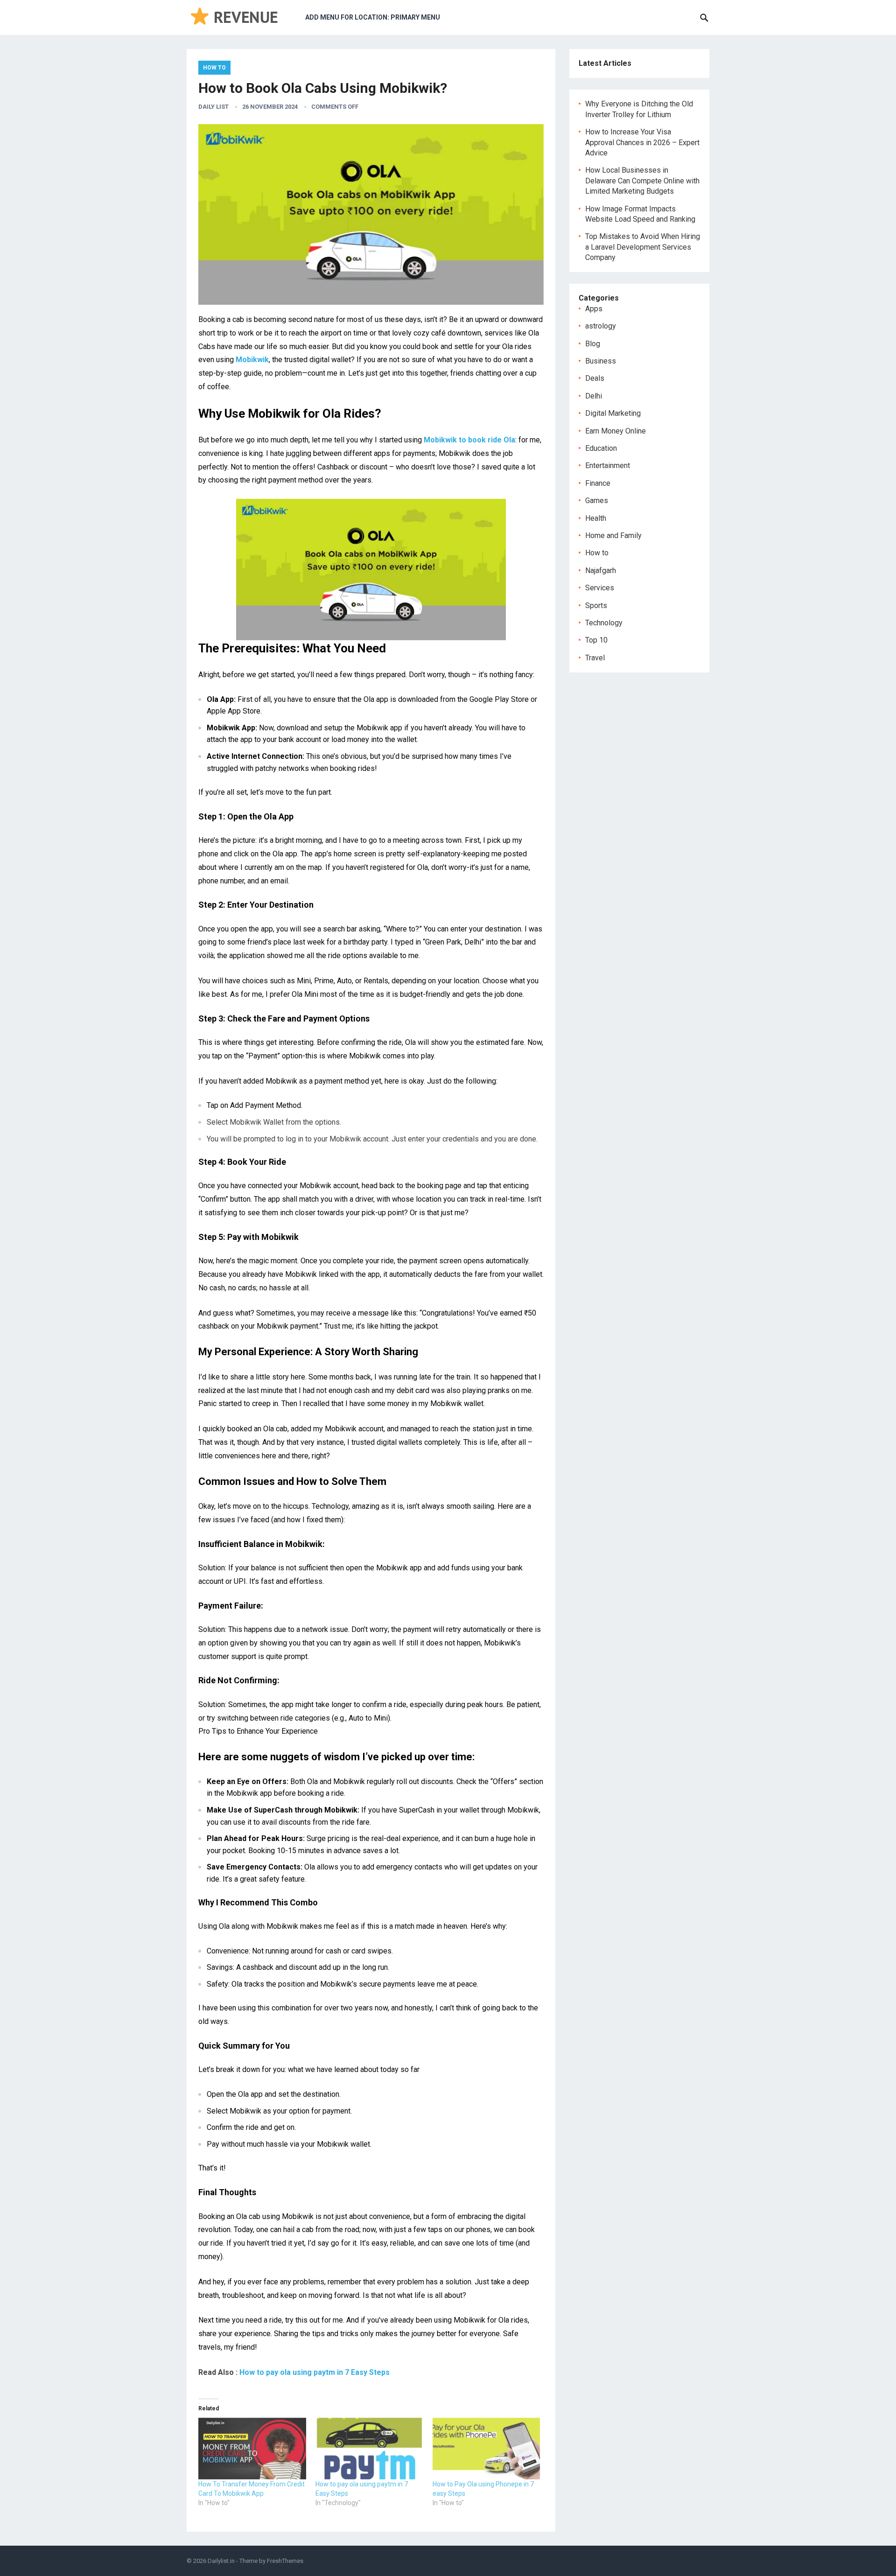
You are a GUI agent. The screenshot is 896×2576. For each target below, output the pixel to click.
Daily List (213, 107)
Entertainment (608, 465)
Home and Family (613, 535)
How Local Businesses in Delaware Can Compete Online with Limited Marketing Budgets (642, 181)
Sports (596, 605)
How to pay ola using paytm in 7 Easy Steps (315, 2372)
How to (214, 68)
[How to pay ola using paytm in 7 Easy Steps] (369, 2449)
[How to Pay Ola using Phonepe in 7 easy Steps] (486, 2449)
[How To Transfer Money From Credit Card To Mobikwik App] (252, 2449)
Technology (604, 623)
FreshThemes (285, 2561)
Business (601, 361)
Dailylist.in (221, 2561)
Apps (594, 309)
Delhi (594, 396)
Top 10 (596, 640)
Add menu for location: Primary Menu (373, 17)
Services (600, 588)
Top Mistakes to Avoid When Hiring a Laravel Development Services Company (643, 247)
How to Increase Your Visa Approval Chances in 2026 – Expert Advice (642, 142)
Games (597, 500)
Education (601, 448)
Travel (595, 658)
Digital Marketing (613, 413)
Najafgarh (601, 570)
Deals (595, 378)
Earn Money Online (616, 431)
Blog (593, 344)
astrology (601, 326)
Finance (598, 483)
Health (596, 518)
